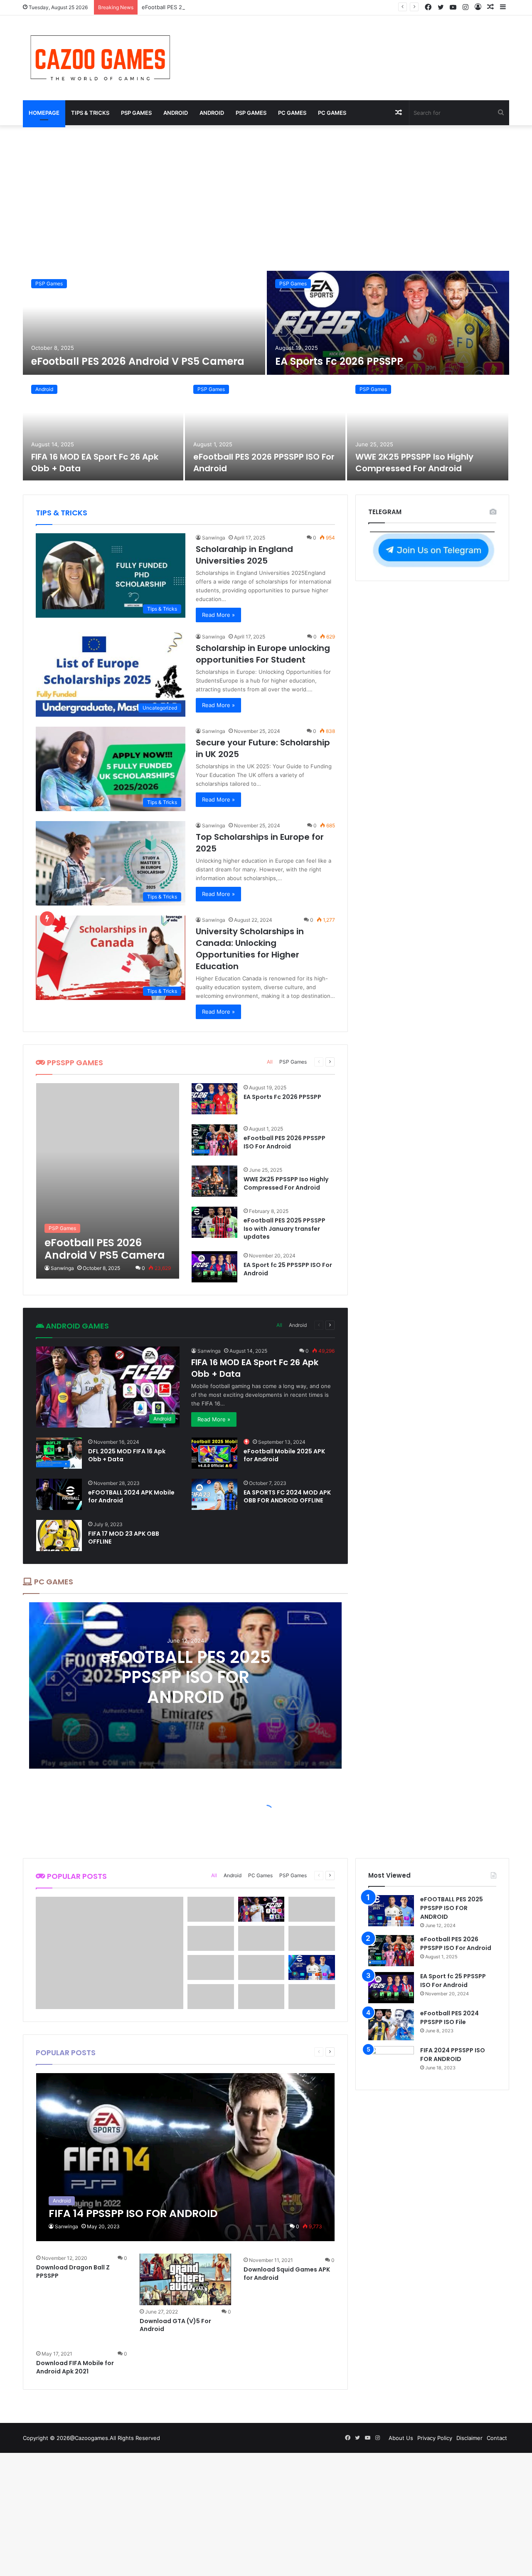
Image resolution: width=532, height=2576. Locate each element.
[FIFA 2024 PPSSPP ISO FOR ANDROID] (391, 2062)
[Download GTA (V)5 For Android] (185, 2279)
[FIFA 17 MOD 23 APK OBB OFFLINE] (59, 1535)
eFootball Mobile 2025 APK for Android (284, 1455)
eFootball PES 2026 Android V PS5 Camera (138, 361)
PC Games (292, 113)
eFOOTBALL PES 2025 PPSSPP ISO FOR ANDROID (186, 1677)
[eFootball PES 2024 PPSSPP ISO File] (391, 2025)
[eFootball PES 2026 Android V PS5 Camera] (144, 323)
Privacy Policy (435, 2438)
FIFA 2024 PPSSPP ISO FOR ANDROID (453, 2055)
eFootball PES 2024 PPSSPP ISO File (449, 2018)
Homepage (44, 113)
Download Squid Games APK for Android (287, 2274)
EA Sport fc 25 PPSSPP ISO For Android (288, 1269)
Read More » (218, 615)
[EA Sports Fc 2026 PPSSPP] (388, 323)
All (270, 1062)
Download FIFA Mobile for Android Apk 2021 (75, 2367)
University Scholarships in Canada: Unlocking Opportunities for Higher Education (250, 949)
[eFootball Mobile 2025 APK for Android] (214, 1453)
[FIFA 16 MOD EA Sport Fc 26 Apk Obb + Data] (103, 428)
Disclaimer (469, 2438)
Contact (497, 2438)
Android (176, 113)
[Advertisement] (266, 196)
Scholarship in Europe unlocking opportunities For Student (263, 654)
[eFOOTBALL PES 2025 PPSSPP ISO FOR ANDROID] (391, 1911)
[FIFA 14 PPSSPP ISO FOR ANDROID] (186, 2157)
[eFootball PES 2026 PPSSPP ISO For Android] (265, 428)
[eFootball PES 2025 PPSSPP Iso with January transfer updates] (214, 1222)
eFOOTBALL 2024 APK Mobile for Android (131, 1497)
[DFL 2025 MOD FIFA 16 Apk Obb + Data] (59, 1453)
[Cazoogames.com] (100, 58)
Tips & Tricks (90, 113)
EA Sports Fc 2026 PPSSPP (339, 361)
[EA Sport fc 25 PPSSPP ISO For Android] (214, 1267)
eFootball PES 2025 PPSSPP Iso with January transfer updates (284, 1229)
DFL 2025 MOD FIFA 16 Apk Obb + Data (127, 1455)
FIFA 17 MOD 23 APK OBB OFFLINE (124, 1538)
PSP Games (136, 113)
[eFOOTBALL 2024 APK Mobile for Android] (59, 1494)
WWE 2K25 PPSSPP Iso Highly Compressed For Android (414, 463)
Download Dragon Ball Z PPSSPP (73, 2272)
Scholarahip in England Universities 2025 (244, 555)
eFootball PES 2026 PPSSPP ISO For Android (199, 7)
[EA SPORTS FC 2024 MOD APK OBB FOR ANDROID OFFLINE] (214, 1494)
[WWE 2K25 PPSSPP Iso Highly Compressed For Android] (428, 428)
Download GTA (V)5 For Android (175, 2325)
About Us (401, 2438)
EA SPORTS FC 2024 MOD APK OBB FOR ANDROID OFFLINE (287, 1497)
